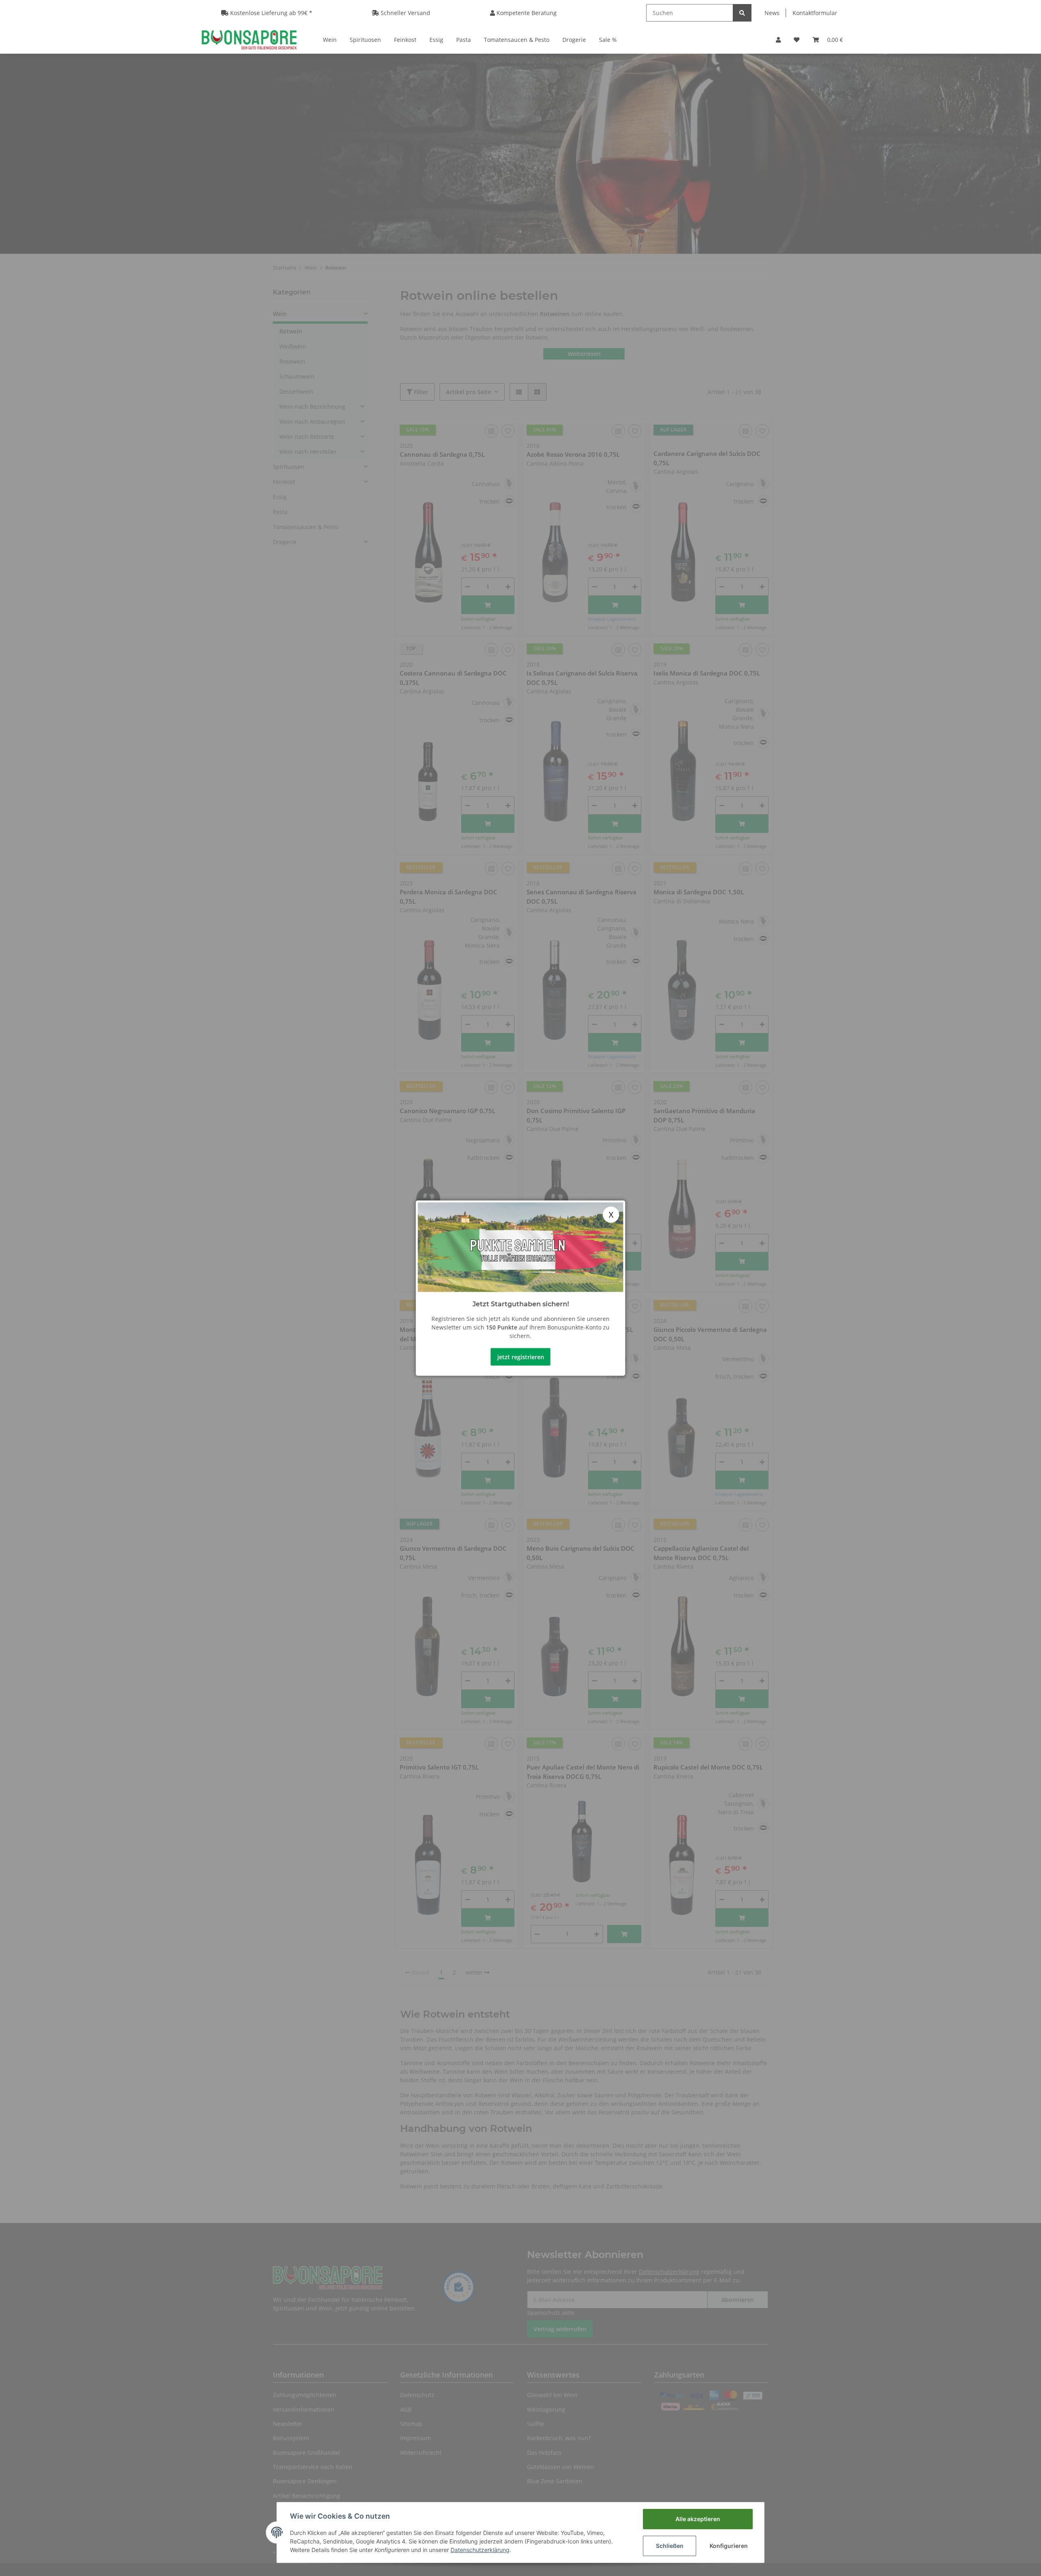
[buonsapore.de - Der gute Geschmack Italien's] (249, 39)
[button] (778, 40)
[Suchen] (742, 13)
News (772, 13)
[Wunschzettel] (797, 40)
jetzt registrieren (521, 1357)
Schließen (670, 2546)
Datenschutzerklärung (480, 2550)
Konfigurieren (729, 2546)
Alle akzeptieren (698, 2519)
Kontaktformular (815, 13)
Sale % (608, 40)
